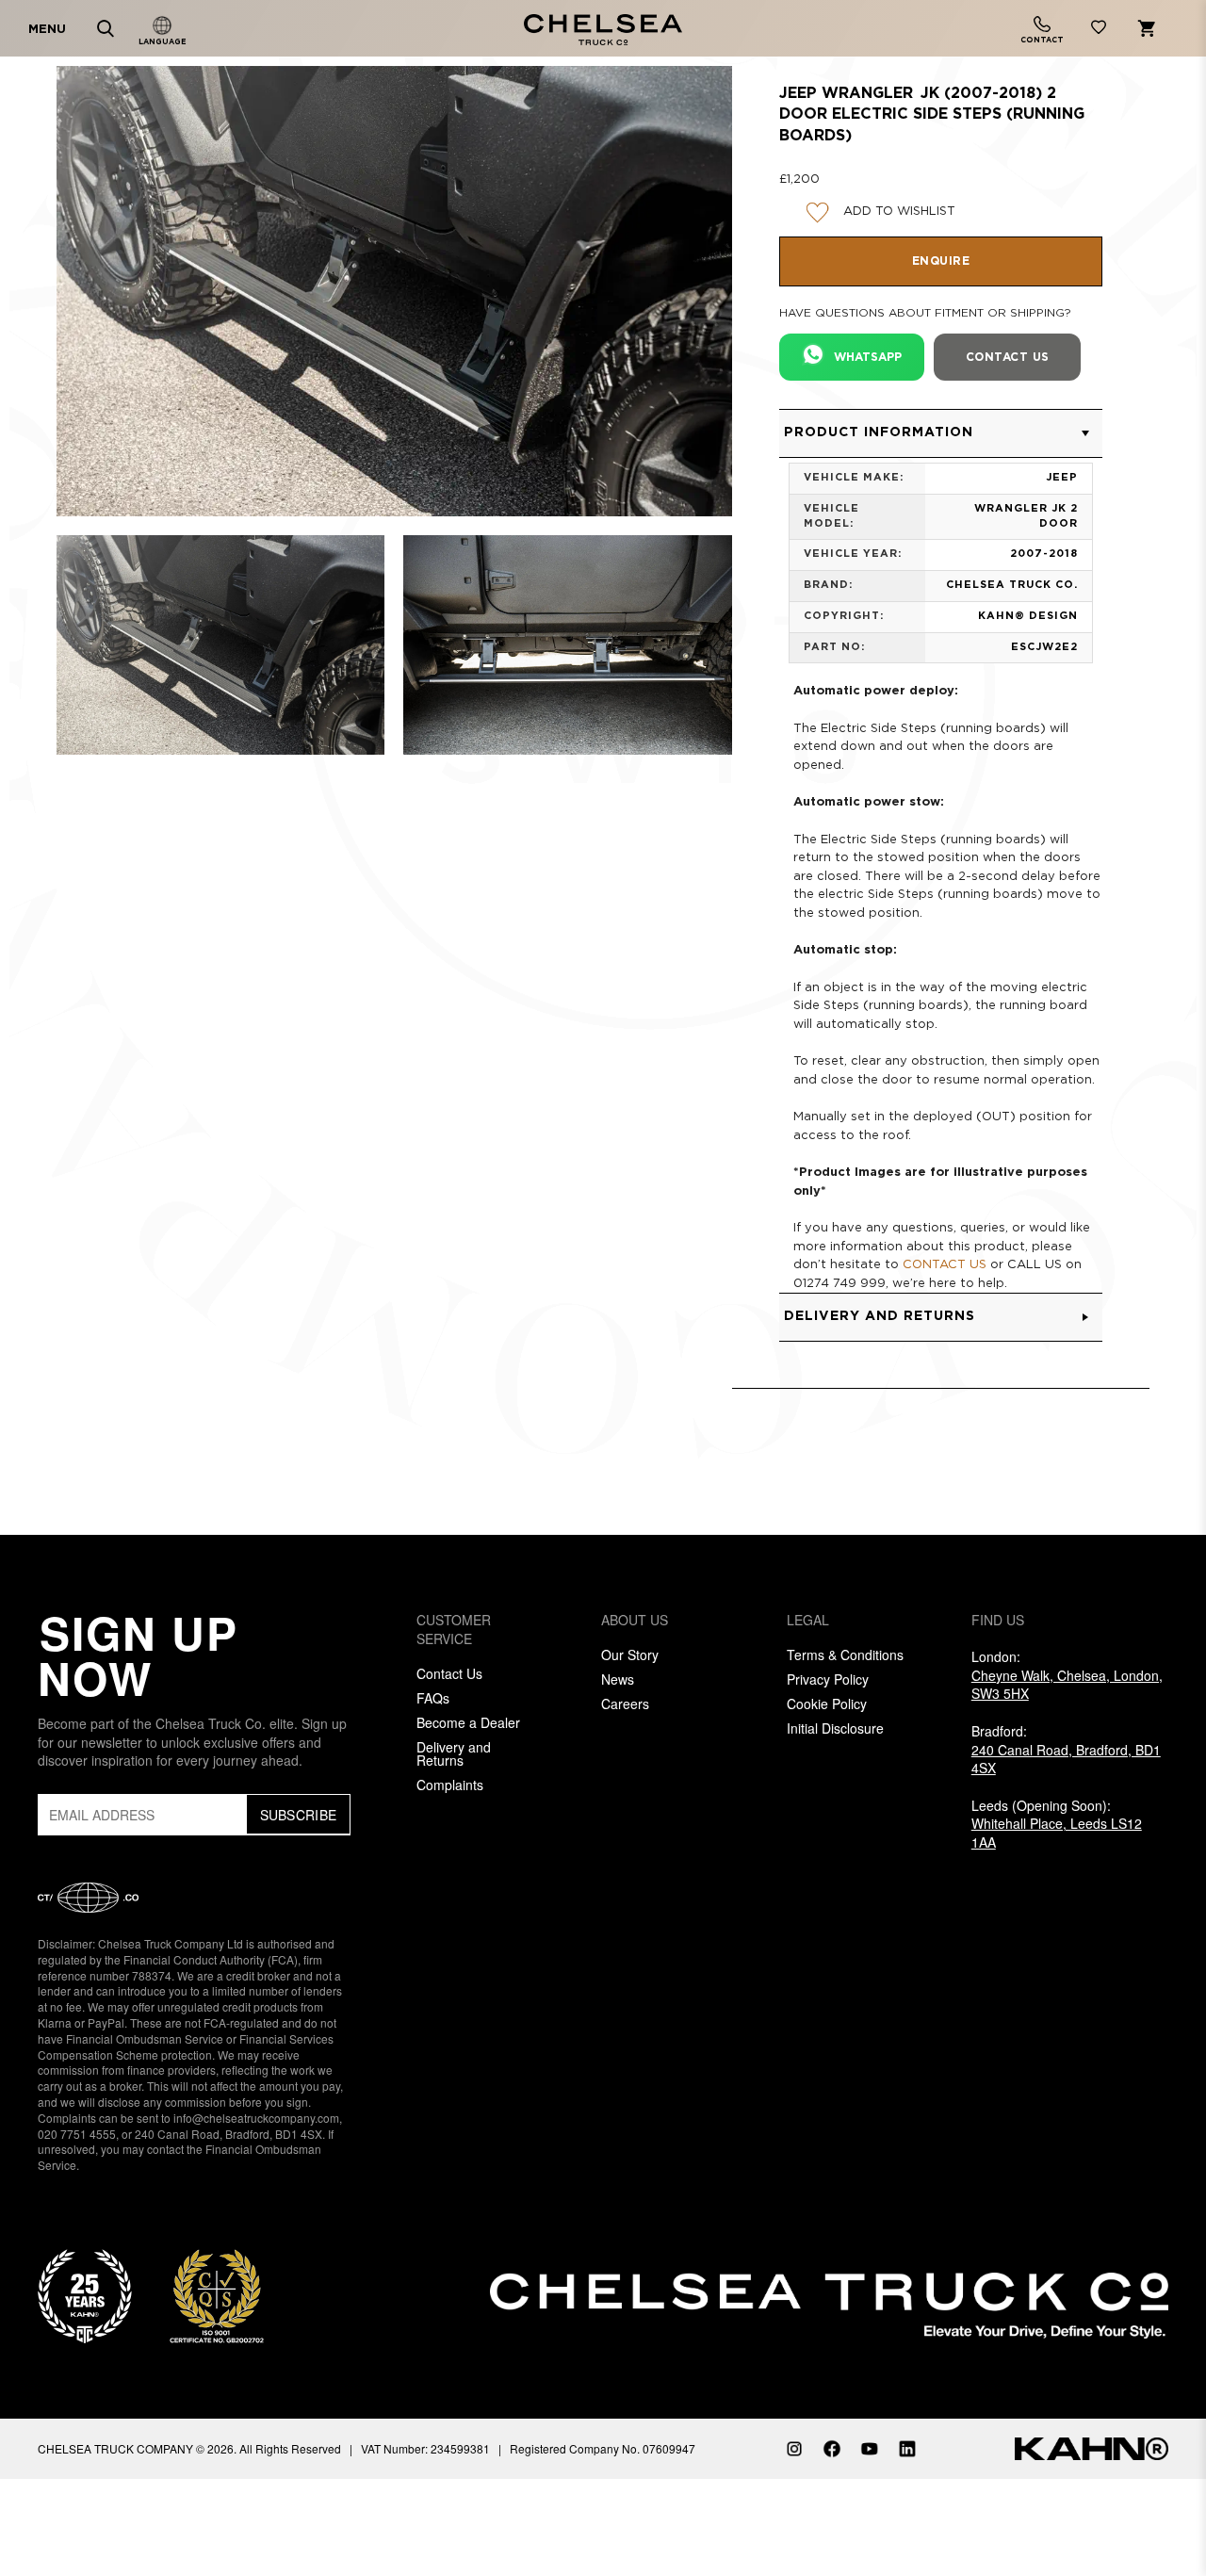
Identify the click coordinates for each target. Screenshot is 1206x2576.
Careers (625, 1704)
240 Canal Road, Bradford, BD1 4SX (1066, 1759)
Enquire (941, 261)
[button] (941, 433)
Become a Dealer (468, 1722)
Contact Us (449, 1673)
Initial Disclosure (835, 1728)
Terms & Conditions (845, 1655)
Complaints (450, 1785)
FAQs (433, 1698)
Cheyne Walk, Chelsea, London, (1067, 1685)
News (618, 1679)
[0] (1099, 31)
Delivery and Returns (454, 1753)
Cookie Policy (827, 1704)
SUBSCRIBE (299, 1815)
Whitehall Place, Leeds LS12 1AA (1057, 1833)
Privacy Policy (828, 1679)
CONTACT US (945, 1265)
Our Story (630, 1655)
